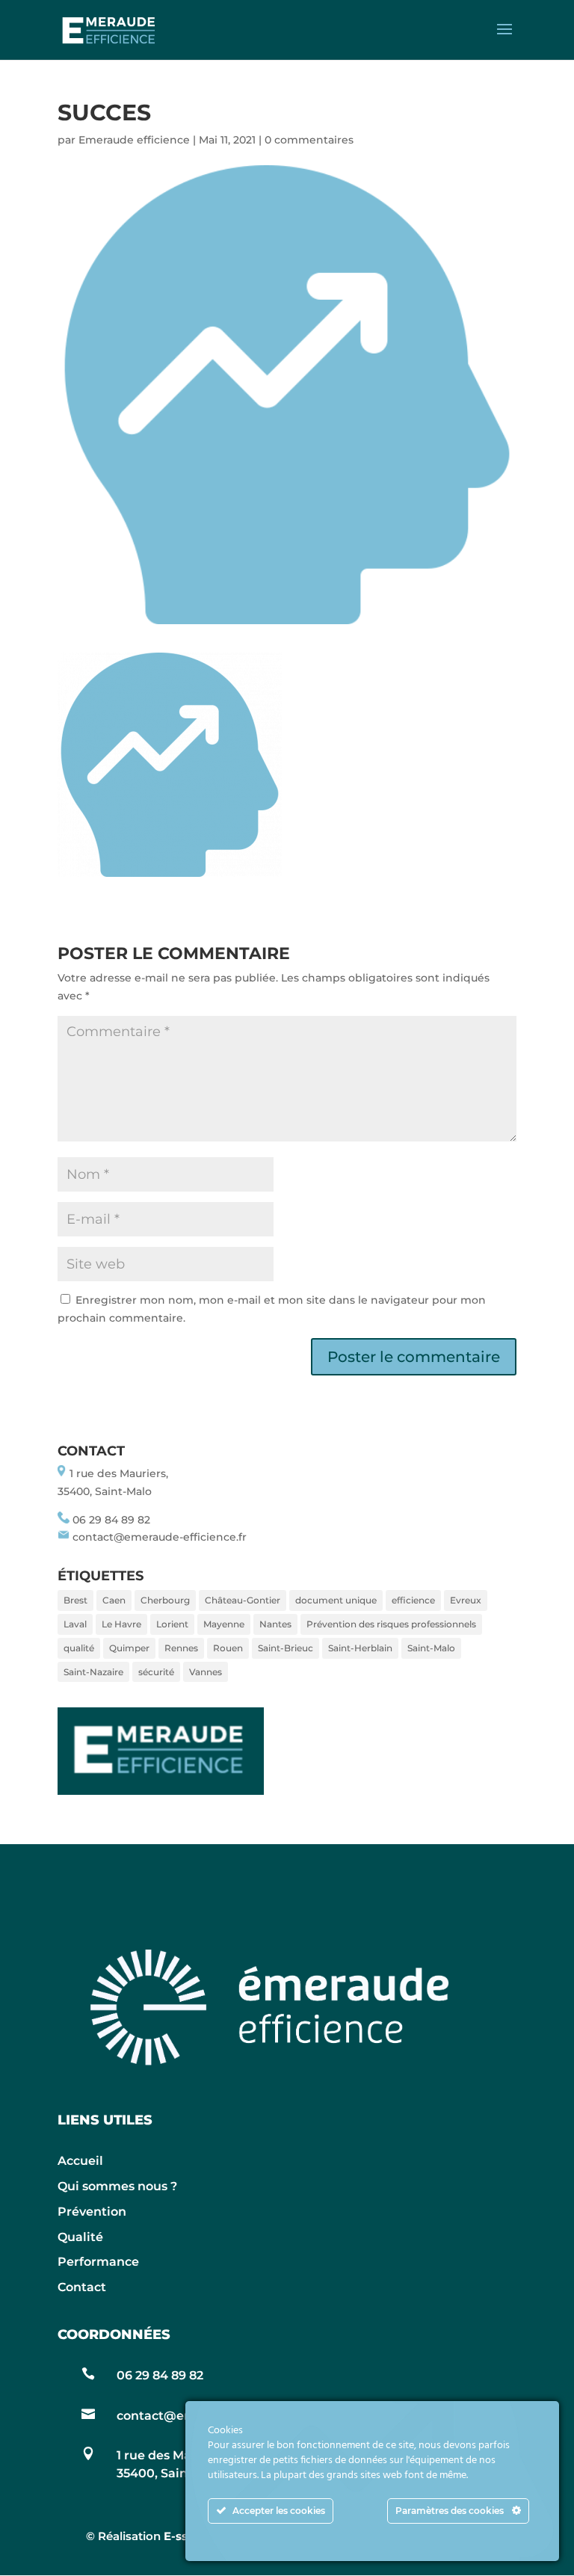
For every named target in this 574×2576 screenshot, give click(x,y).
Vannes (206, 1672)
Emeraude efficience (134, 140)
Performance (98, 2262)
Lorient (172, 1624)
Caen (114, 1600)
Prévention (92, 2212)
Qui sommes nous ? (117, 2186)
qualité (79, 1648)
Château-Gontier (243, 1600)
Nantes (275, 1624)
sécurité (156, 1672)
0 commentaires (309, 140)
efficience (413, 1600)
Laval (75, 1624)
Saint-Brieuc (286, 1648)
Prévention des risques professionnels (391, 1624)
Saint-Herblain (360, 1648)
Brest (75, 1600)
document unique (336, 1600)
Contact (82, 2287)
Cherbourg (165, 1600)
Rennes (181, 1648)
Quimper (129, 1648)
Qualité (80, 2237)
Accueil (80, 2161)
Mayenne (224, 1624)
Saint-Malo (431, 1648)
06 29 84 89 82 (111, 1520)
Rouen (228, 1648)
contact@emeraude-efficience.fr (160, 1537)
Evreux (466, 1600)
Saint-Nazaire (93, 1672)
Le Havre (121, 1624)
